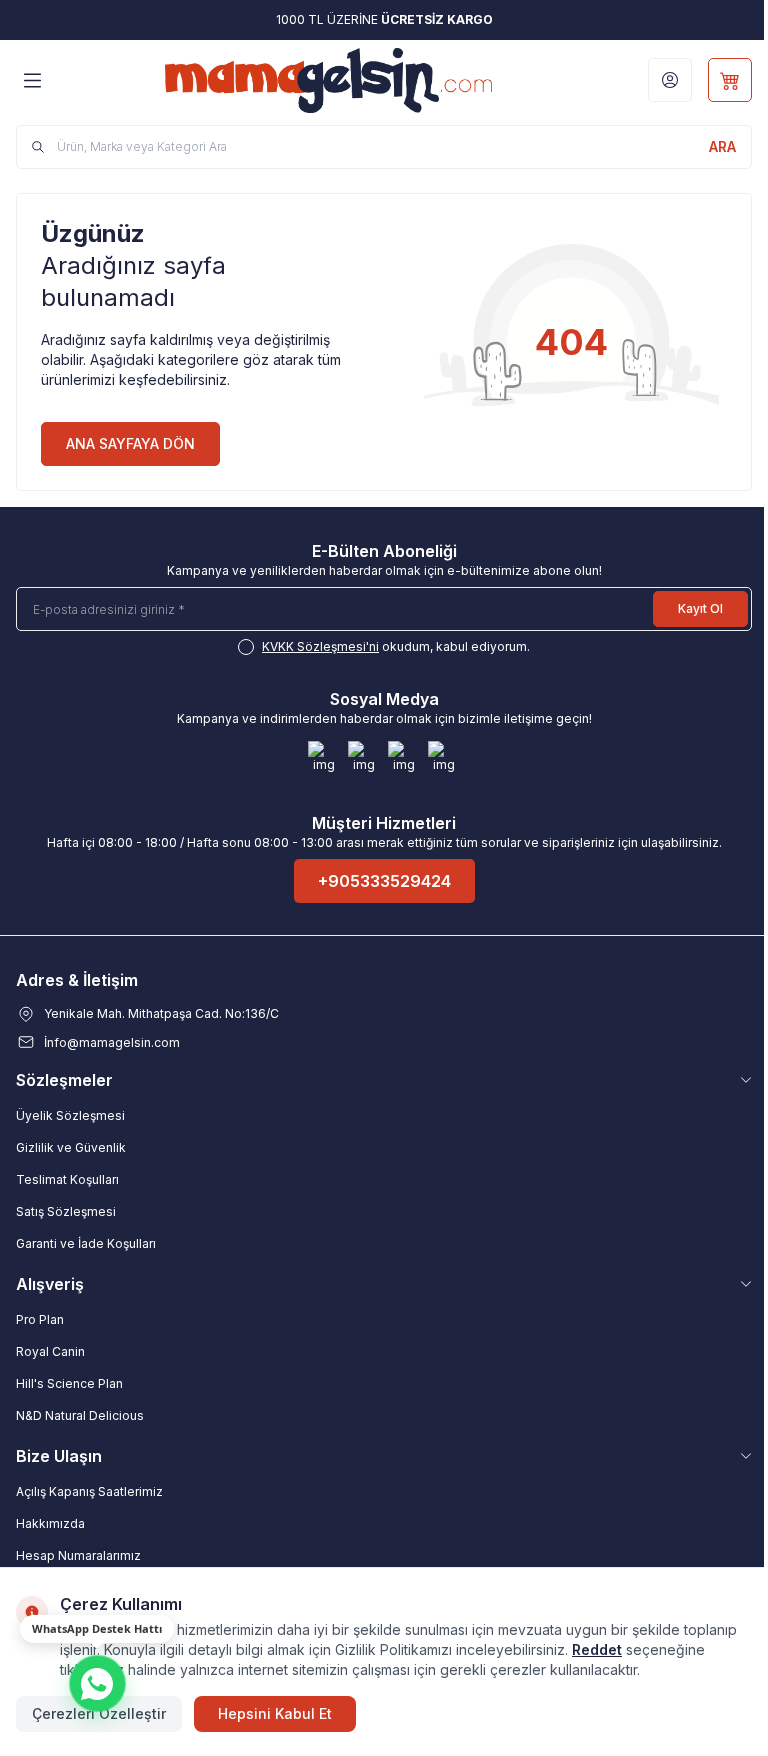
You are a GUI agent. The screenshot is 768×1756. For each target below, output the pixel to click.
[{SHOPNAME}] (329, 80)
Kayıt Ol (700, 608)
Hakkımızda (50, 1523)
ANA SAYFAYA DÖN (130, 443)
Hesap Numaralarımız (78, 1555)
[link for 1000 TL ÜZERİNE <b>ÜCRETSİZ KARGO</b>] (384, 20)
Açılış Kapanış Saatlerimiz (89, 1491)
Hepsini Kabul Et (275, 1713)
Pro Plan (40, 1319)
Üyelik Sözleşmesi (70, 1115)
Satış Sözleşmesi (66, 1211)
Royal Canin (50, 1351)
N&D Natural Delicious (80, 1415)
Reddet (597, 1649)
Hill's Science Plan (69, 1383)
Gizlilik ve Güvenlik (71, 1147)
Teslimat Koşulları (67, 1179)
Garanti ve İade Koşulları (86, 1243)
